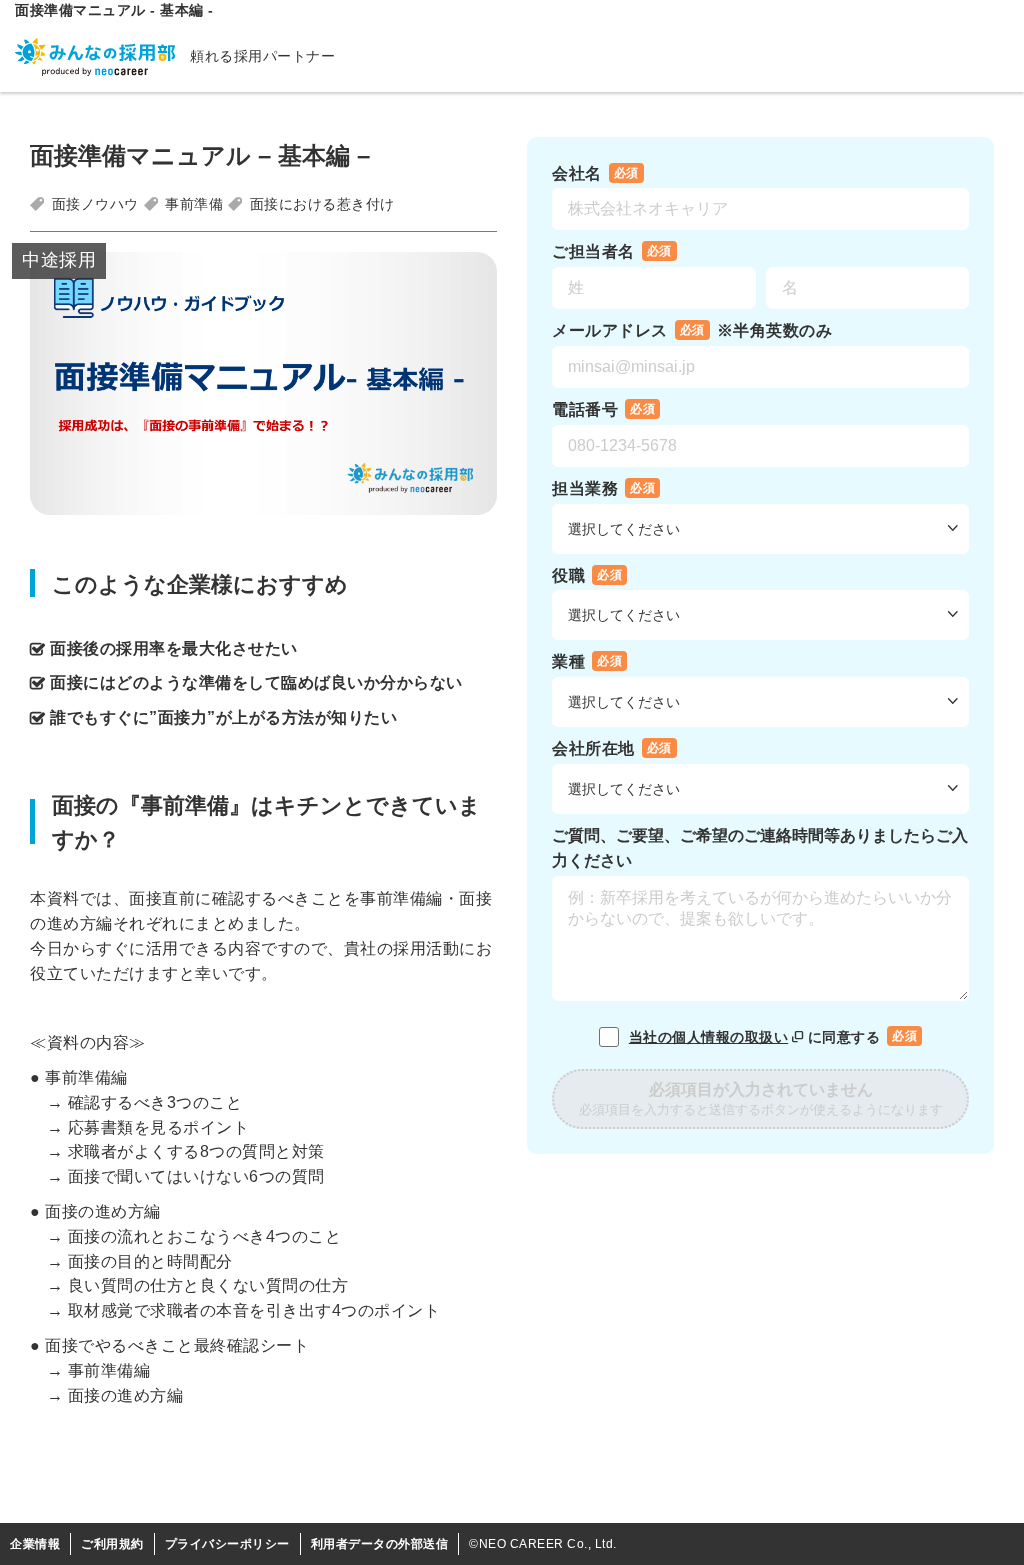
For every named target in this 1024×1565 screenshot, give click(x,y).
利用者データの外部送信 (380, 1544)
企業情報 (35, 1544)
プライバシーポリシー (227, 1544)
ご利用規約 (112, 1544)
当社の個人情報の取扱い (709, 1037)
